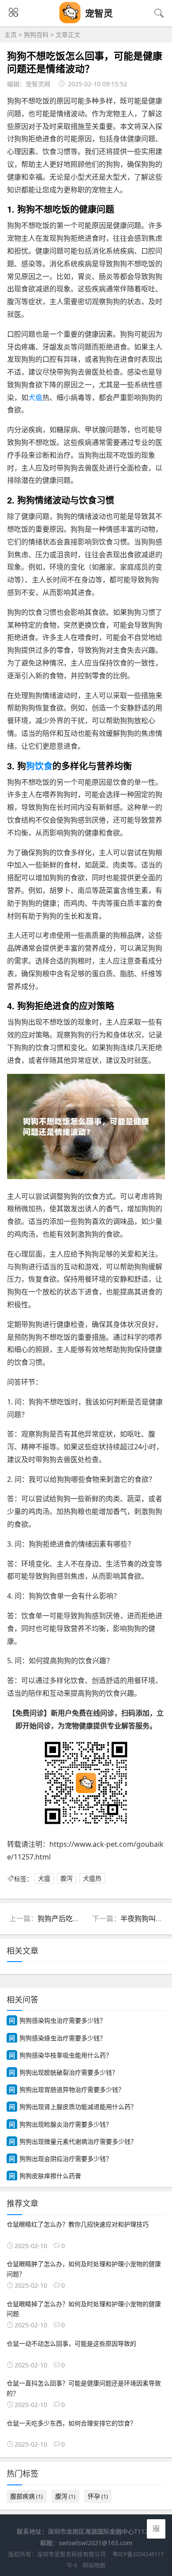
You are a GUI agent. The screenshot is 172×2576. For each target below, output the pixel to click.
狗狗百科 (36, 35)
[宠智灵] (70, 21)
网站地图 (94, 2565)
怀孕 (98, 2496)
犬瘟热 (92, 1879)
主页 (11, 35)
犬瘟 (35, 397)
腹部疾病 (26, 2496)
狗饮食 (39, 766)
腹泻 (67, 1879)
